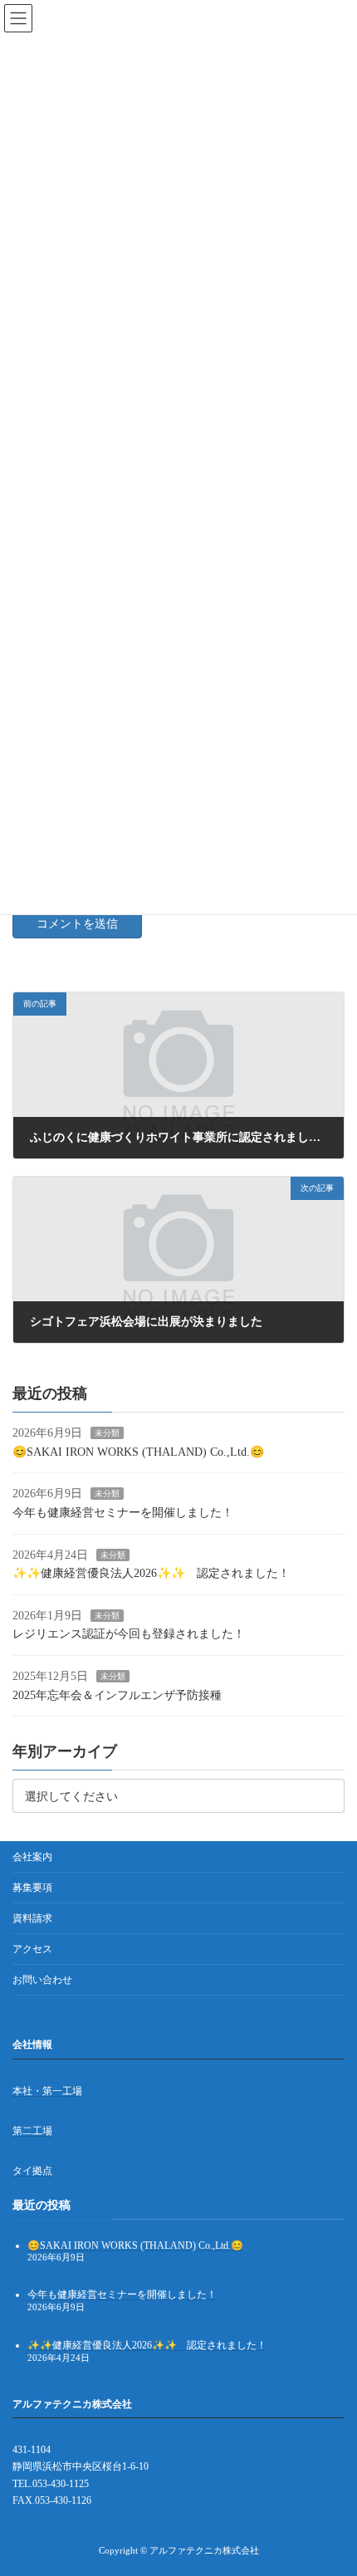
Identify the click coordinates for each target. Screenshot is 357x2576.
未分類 (107, 1433)
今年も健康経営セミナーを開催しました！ (123, 1513)
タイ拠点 (32, 2172)
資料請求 (32, 1918)
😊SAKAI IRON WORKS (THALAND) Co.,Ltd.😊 (138, 1451)
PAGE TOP (331, 2480)
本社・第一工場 (47, 2091)
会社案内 (32, 1857)
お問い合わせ (42, 1980)
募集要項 (32, 1888)
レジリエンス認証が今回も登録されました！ (129, 1634)
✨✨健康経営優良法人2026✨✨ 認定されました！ (151, 1573)
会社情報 (32, 2045)
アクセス (32, 1949)
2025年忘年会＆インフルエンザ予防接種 (117, 1694)
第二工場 (32, 2131)
